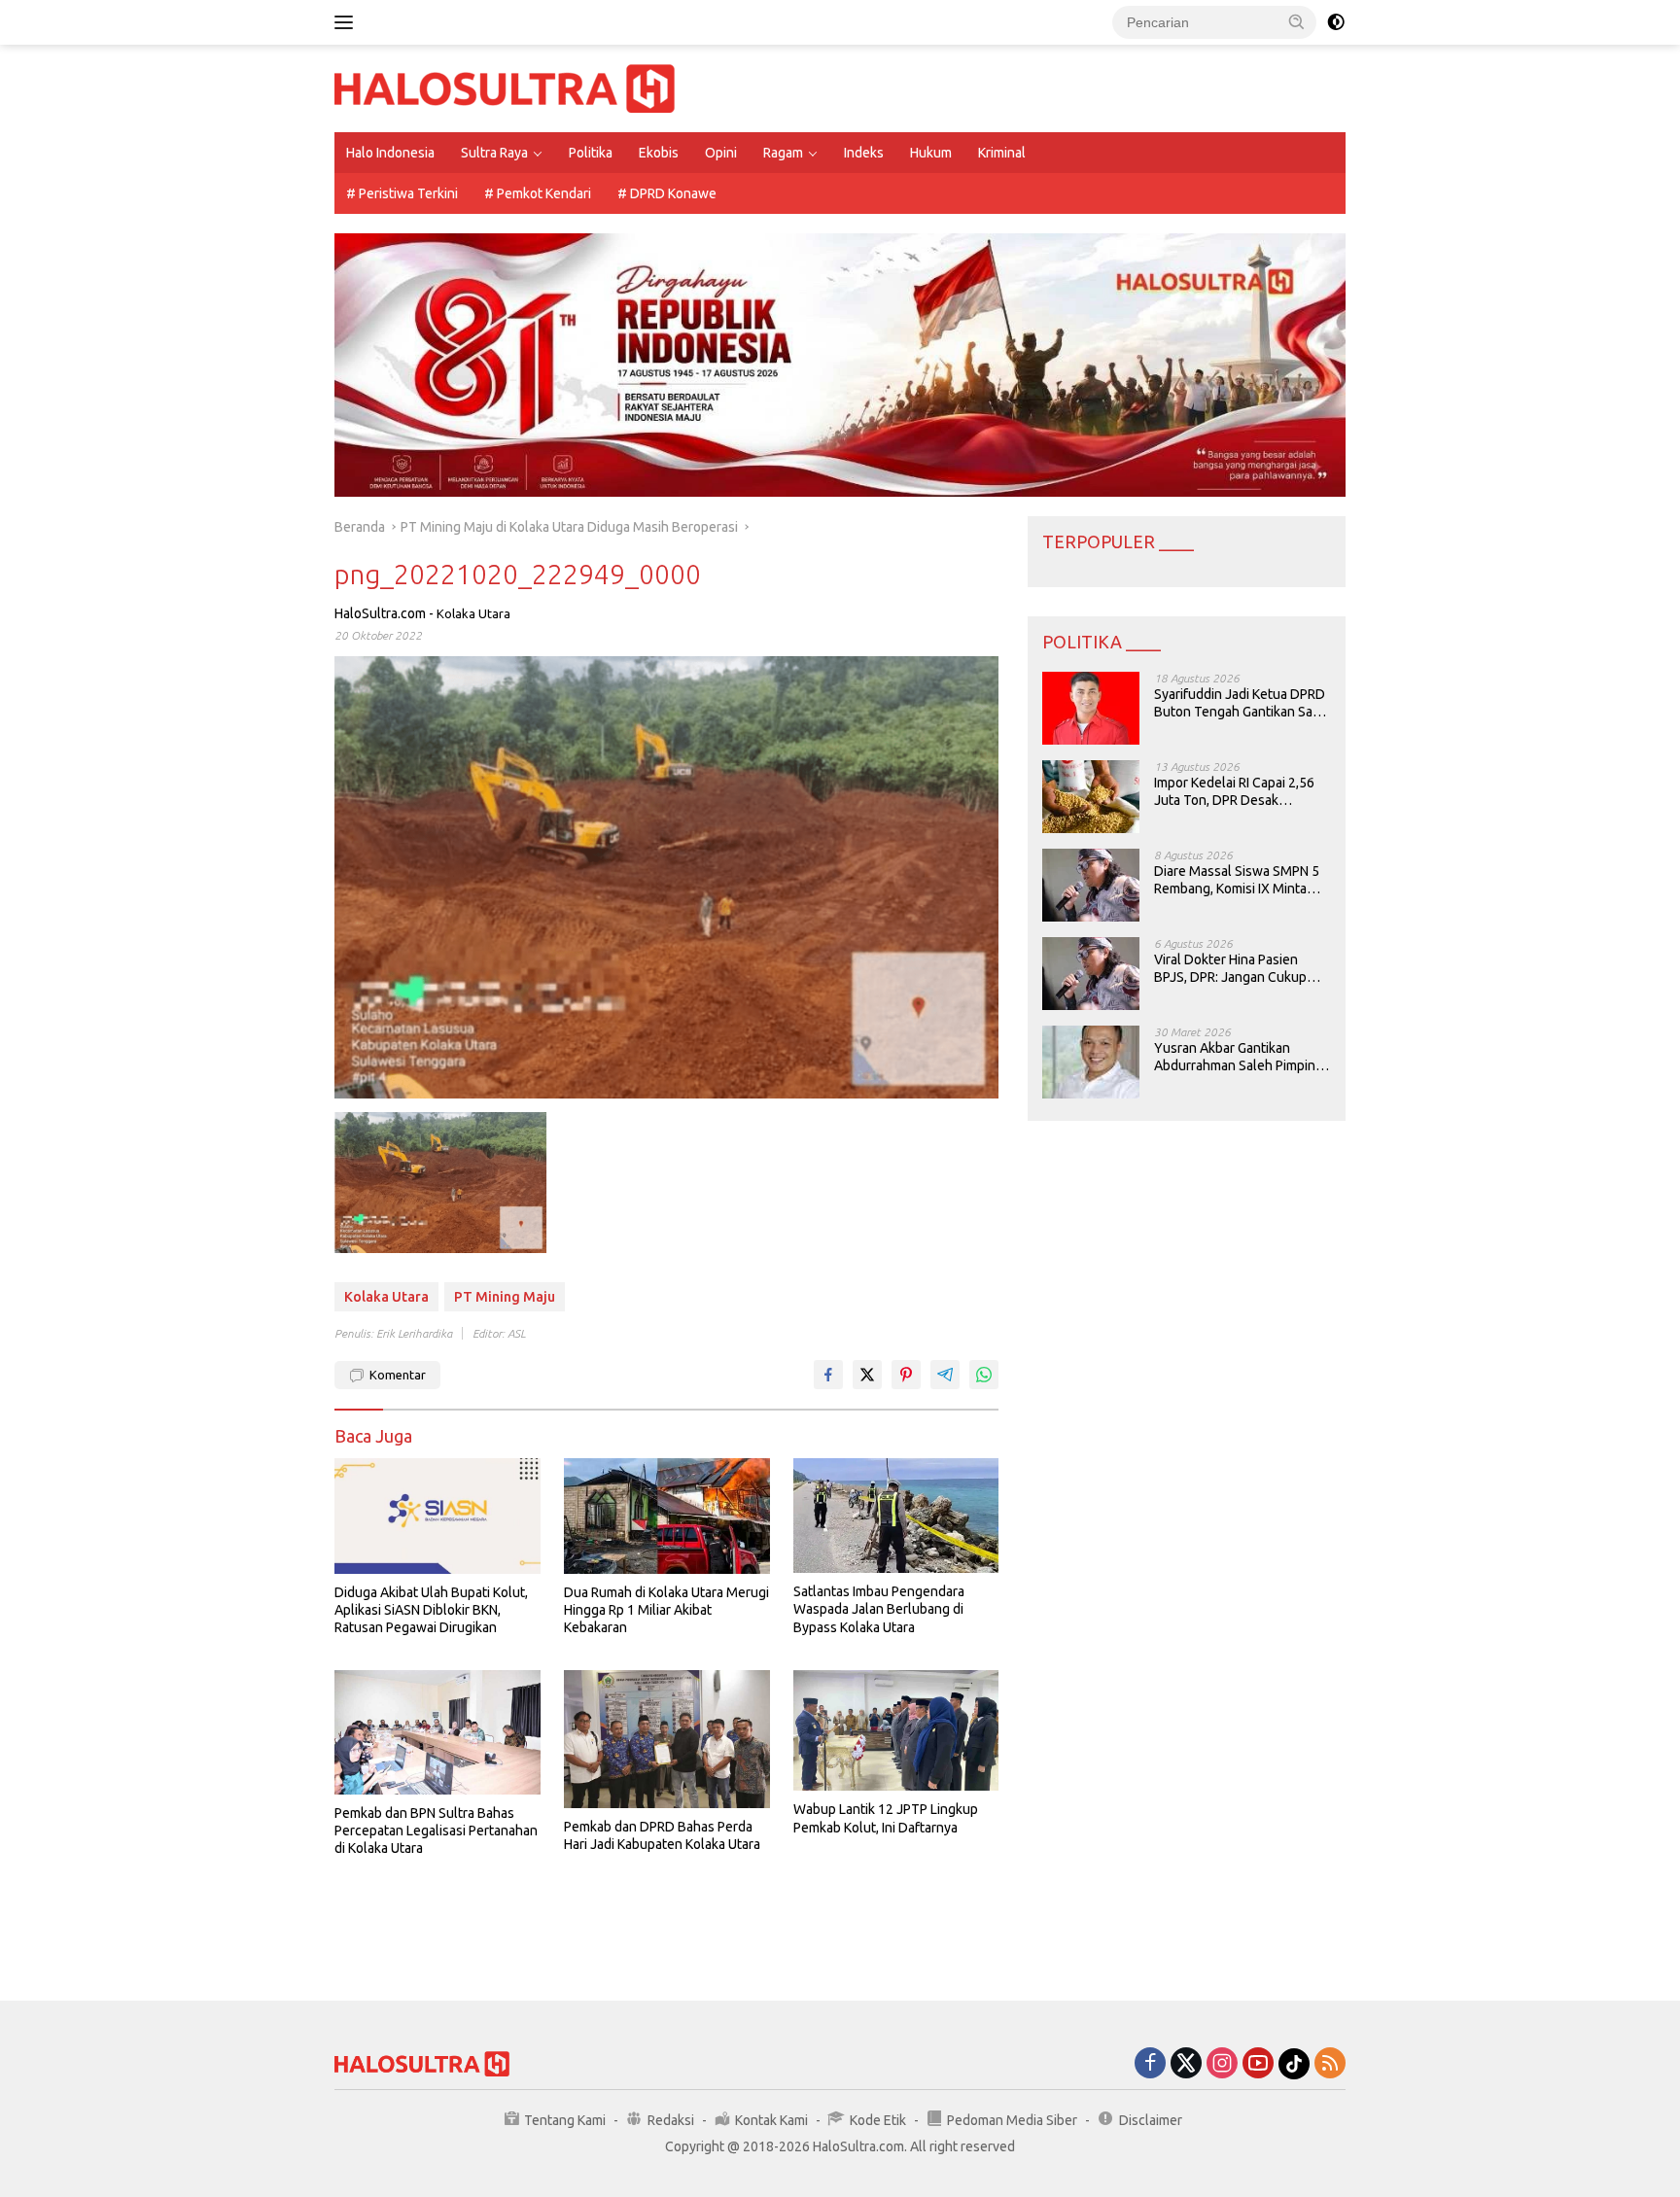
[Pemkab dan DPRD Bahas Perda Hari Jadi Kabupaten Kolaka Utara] (667, 1739)
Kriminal (1002, 153)
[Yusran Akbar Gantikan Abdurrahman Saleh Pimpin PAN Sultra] (1091, 1062)
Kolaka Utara (473, 613)
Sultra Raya (494, 153)
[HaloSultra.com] (505, 87)
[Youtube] (1258, 2064)
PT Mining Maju (505, 1297)
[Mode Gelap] (1336, 22)
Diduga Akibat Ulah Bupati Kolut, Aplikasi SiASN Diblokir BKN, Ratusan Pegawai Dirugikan (431, 1610)
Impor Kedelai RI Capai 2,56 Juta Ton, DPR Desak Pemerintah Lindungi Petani (1236, 792)
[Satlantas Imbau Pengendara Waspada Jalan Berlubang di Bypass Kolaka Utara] (896, 1516)
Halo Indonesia (390, 153)
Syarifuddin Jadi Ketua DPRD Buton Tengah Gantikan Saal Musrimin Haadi (1240, 703)
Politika (591, 153)
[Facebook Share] (828, 1375)
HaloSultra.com (380, 613)
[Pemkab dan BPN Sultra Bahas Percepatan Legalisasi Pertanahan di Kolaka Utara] (437, 1732)
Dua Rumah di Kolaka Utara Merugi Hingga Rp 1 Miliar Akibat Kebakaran (666, 1610)
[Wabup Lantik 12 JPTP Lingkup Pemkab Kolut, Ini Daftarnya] (896, 1730)
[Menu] (348, 22)
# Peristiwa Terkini (402, 193)
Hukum (931, 153)
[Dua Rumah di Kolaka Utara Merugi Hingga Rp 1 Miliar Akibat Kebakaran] (667, 1516)
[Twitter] (1186, 2064)
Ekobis (659, 153)
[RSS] (1330, 2064)
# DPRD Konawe (667, 193)
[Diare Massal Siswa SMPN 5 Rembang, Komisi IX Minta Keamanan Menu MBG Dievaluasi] (1091, 885)
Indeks (864, 153)
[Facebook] (1150, 2064)
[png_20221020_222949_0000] (440, 1183)
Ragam (783, 153)
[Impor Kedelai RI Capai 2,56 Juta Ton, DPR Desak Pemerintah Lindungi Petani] (1091, 797)
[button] (1297, 21)
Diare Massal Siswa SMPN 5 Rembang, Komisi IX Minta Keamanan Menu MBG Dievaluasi (1237, 880)
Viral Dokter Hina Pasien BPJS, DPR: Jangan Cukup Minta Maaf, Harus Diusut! (1230, 969)
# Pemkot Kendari (538, 193)
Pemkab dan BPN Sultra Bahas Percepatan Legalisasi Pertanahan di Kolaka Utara (436, 1831)
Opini (721, 153)
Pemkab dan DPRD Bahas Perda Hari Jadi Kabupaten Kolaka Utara (662, 1835)
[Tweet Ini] (867, 1375)
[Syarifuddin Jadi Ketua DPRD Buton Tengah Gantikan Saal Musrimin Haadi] (1091, 708)
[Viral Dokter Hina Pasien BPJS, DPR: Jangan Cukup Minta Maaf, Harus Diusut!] (1091, 974)
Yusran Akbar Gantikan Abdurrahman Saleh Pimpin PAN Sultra (1235, 1057)
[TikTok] (1294, 2064)
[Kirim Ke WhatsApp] (984, 1375)
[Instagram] (1222, 2064)
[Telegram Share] (945, 1375)
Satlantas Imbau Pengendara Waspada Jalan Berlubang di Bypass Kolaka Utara (879, 1609)
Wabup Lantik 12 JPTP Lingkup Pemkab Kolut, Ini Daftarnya (886, 1818)
